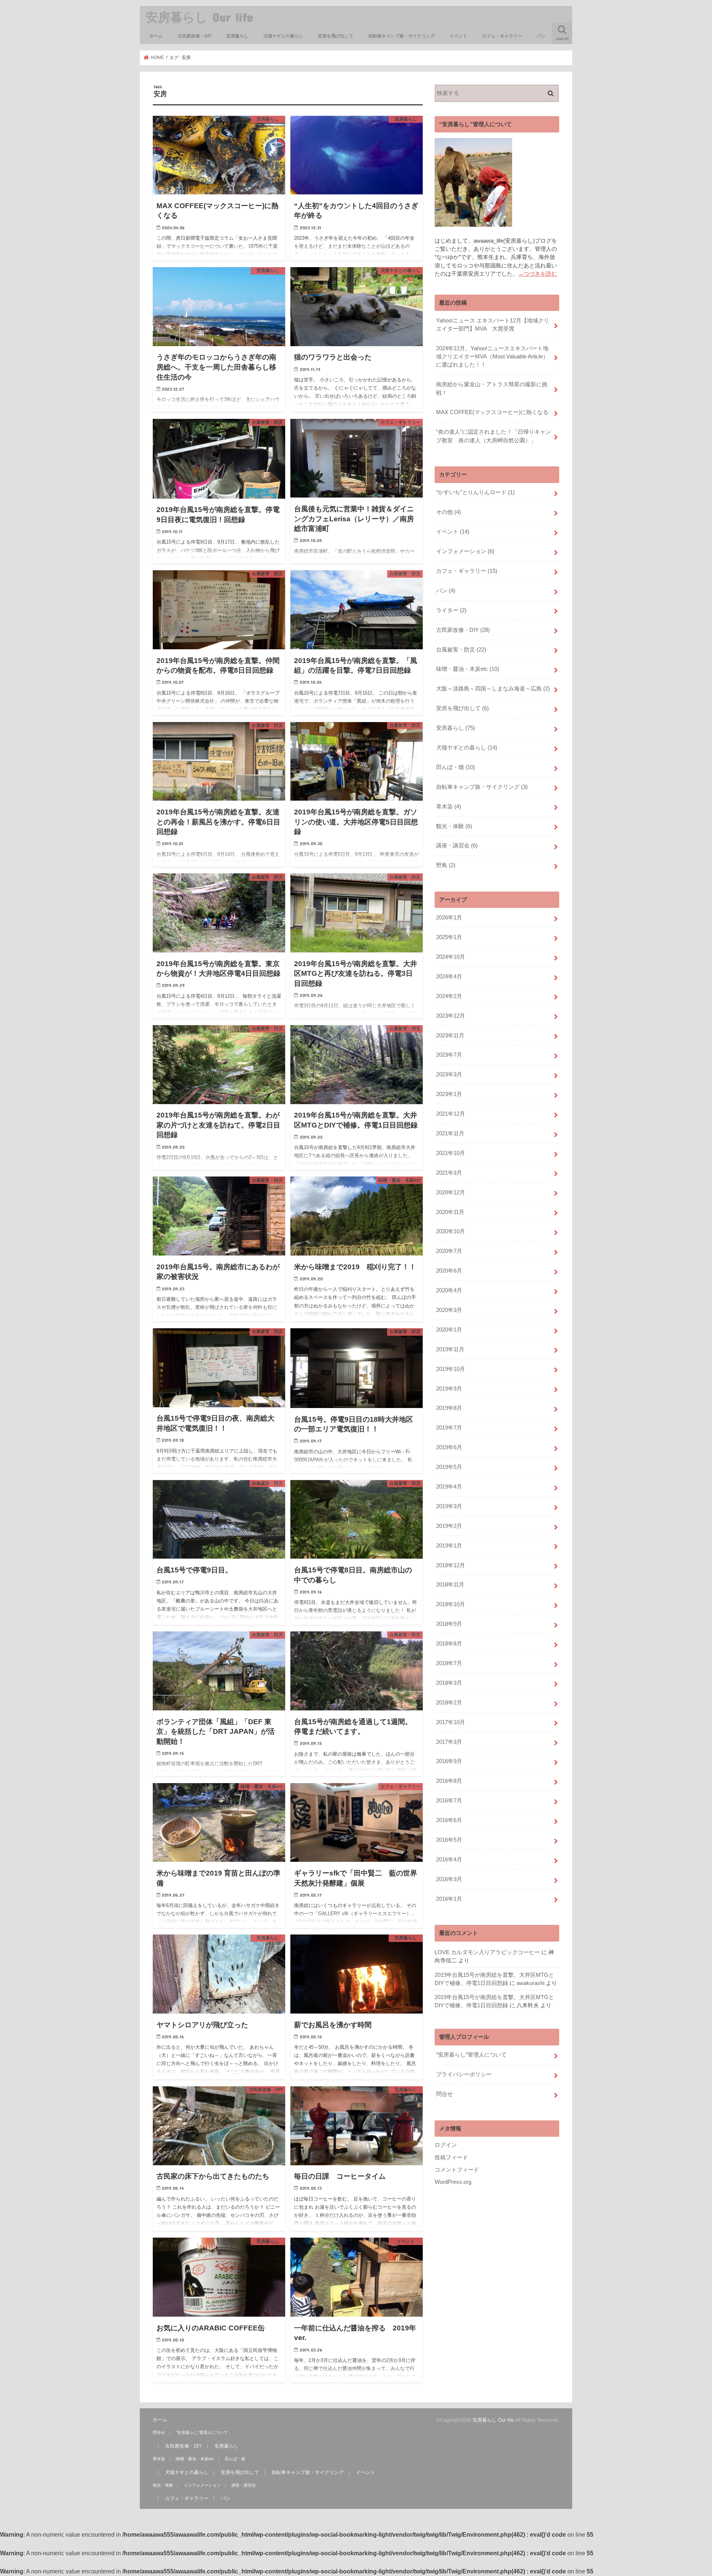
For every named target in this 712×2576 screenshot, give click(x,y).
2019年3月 (449, 1506)
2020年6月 (449, 1271)
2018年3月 (449, 1683)
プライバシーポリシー (464, 2074)
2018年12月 (451, 1565)
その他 (449, 512)
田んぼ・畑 (456, 767)
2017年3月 (449, 1742)
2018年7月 (449, 1663)
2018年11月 (450, 1585)
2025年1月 (449, 937)
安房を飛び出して (336, 36)
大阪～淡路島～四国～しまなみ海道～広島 (493, 689)
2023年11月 (450, 1036)
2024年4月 (449, 977)
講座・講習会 (457, 846)
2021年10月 (451, 1153)
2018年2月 (449, 1703)
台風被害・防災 (461, 650)
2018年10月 (451, 1604)
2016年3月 (449, 1879)
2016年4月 (449, 1860)
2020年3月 (449, 1310)
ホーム (156, 36)
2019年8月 (449, 1408)
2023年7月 (449, 1055)
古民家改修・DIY (195, 36)
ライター (451, 610)
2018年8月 (449, 1644)
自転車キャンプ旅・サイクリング (402, 36)
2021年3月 (449, 1173)
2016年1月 (449, 1899)
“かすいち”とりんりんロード (475, 492)
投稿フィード (451, 2157)
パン (541, 36)
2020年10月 (451, 1231)
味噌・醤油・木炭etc (468, 669)
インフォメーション (465, 551)
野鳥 (446, 865)
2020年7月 (449, 1251)
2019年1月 (449, 1546)
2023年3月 (449, 1074)
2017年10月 (451, 1722)
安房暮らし (237, 36)
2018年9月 (449, 1624)
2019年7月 (449, 1428)
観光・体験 (454, 826)
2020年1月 (449, 1330)
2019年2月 (449, 1526)
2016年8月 (449, 1781)
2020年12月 (451, 1192)
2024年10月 (451, 957)
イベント (458, 36)
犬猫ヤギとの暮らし (283, 36)
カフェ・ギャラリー (502, 36)
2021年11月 (450, 1133)
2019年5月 (449, 1467)
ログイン (446, 2145)
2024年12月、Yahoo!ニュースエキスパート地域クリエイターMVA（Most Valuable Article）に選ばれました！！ (492, 357)
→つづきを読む (538, 274)
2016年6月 (449, 1820)
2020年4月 (449, 1290)
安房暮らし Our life (199, 17)
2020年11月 (450, 1212)
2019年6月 (449, 1447)
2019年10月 (451, 1369)
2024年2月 (449, 996)
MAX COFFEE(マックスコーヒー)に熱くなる (492, 412)
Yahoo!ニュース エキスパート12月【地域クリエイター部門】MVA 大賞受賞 (493, 325)
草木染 (449, 807)
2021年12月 (451, 1114)
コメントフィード (457, 2170)
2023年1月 (449, 1094)
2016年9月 (449, 1761)
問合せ (444, 2094)
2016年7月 (449, 1801)
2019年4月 (449, 1487)
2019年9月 (449, 1389)
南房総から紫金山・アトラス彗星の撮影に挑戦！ (492, 388)
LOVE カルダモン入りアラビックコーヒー (487, 1952)
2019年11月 (450, 1349)
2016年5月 (449, 1840)
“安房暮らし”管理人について (471, 2055)
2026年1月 (449, 918)
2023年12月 (451, 1016)
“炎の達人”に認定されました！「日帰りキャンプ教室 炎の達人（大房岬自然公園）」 (494, 436)
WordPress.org (453, 2182)
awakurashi (530, 1983)
